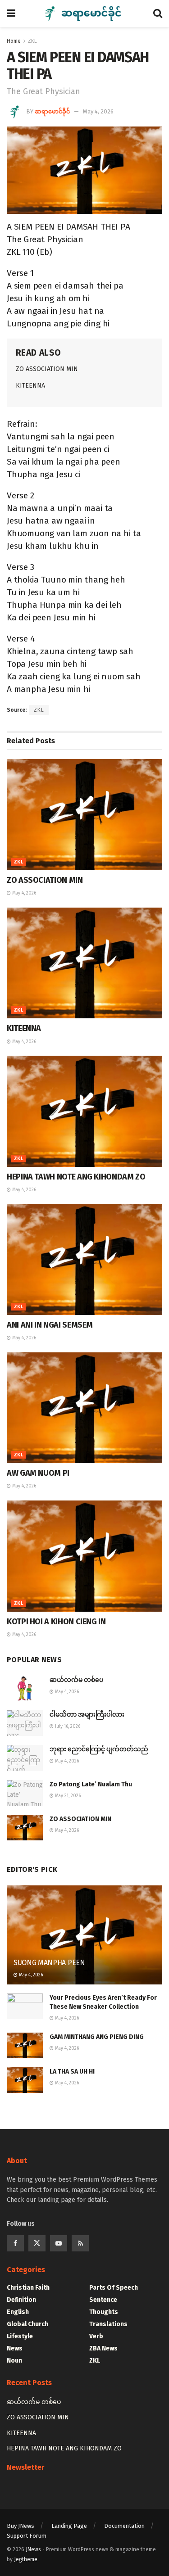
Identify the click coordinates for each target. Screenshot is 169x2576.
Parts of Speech (114, 2288)
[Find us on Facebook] (15, 2243)
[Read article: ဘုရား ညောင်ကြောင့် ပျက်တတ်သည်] (25, 1758)
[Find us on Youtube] (59, 2243)
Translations (108, 2324)
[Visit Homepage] (84, 14)
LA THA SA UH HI (72, 2072)
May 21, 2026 (67, 1796)
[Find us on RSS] (80, 2243)
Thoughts (104, 2312)
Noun (14, 2361)
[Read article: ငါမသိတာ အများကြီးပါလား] (25, 1723)
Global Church (27, 2324)
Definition (21, 2300)
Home (14, 41)
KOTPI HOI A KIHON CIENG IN (56, 1622)
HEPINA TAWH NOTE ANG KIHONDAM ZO (76, 1177)
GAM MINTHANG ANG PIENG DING (97, 2037)
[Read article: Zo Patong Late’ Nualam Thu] (25, 1793)
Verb (96, 2336)
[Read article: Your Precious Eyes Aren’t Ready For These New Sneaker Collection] (25, 2006)
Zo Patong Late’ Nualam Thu (91, 1784)
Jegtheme (26, 2559)
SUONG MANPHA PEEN (49, 1963)
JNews (33, 2549)
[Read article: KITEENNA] (84, 963)
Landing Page (69, 2526)
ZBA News (103, 2348)
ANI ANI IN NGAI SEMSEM (50, 1325)
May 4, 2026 (98, 111)
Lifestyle (20, 2336)
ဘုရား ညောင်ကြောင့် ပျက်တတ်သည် (99, 1749)
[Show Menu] (11, 14)
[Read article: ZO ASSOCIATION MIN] (84, 815)
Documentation (124, 2526)
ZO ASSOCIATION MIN (47, 369)
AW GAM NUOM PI (38, 1473)
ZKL (32, 41)
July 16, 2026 (67, 1726)
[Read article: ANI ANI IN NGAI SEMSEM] (84, 1259)
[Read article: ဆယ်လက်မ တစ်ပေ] (25, 1688)
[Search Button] (158, 14)
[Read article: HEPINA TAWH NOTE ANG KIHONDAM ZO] (84, 1111)
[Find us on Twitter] (37, 2243)
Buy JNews (21, 2526)
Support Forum (27, 2536)
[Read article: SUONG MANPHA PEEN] (84, 1941)
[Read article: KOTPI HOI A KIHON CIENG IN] (84, 1556)
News (15, 2348)
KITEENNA (30, 386)
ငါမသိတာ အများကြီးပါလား (87, 1715)
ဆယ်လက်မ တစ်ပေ (76, 1680)
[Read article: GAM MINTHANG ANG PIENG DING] (25, 2045)
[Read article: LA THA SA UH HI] (25, 2080)
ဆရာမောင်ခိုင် (52, 111)
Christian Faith (28, 2288)
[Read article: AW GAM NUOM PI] (84, 1408)
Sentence (103, 2300)
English (18, 2312)
